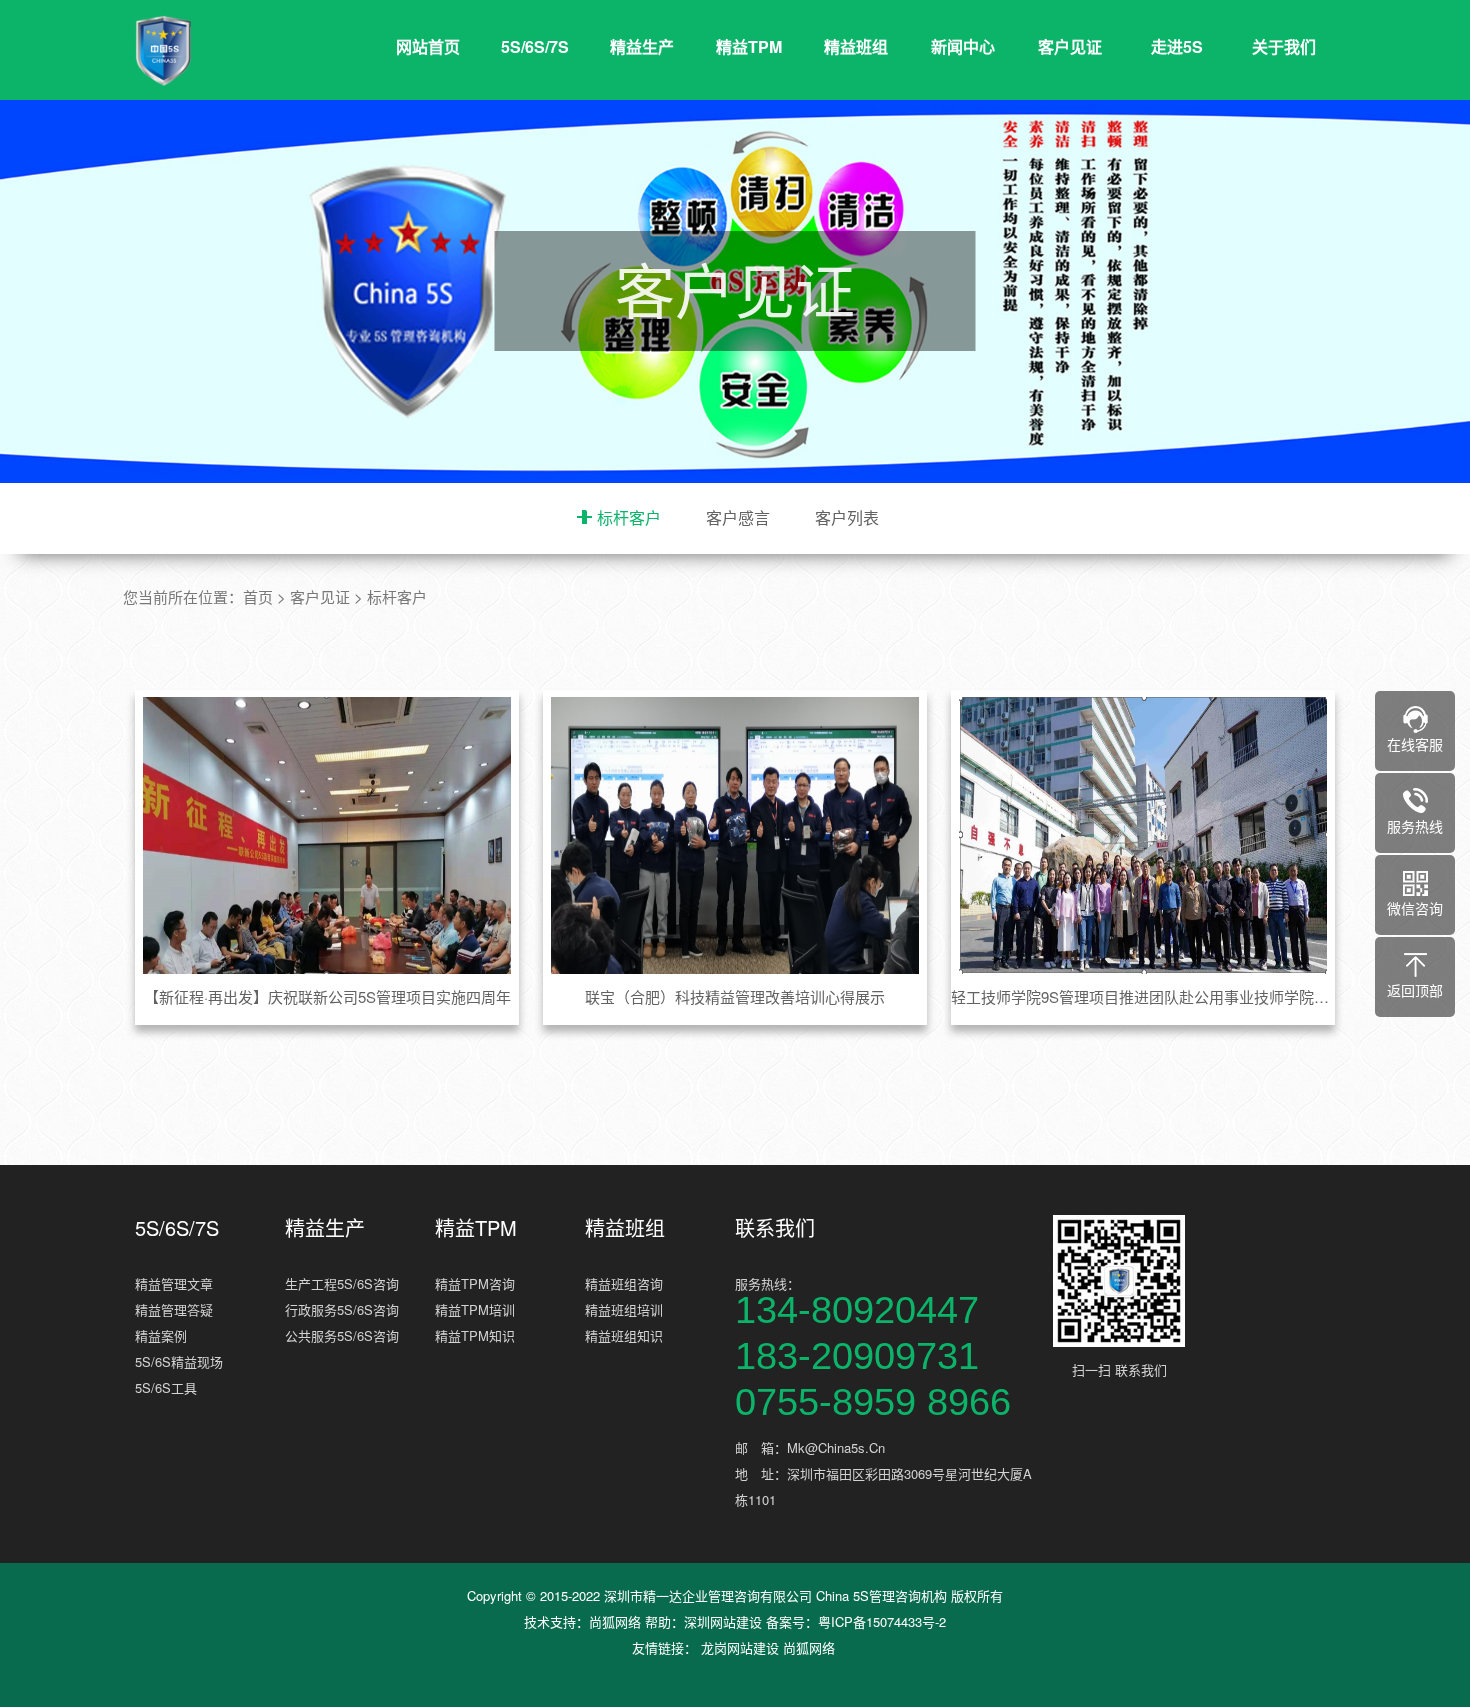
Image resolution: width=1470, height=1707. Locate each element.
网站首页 (428, 46)
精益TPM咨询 (475, 1283)
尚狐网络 (615, 1621)
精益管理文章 (174, 1283)
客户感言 (738, 517)
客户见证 (1070, 46)
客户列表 (847, 517)
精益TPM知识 (475, 1335)
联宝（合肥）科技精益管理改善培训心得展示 (735, 996)
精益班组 (856, 46)
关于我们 (1284, 46)
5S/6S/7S (535, 46)
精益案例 (161, 1335)
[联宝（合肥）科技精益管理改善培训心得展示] (735, 835)
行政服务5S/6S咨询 (342, 1309)
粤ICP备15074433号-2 (882, 1621)
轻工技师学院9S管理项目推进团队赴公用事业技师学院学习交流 (1143, 996)
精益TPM (749, 46)
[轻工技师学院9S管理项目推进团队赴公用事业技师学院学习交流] (1143, 835)
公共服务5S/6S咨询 (342, 1335)
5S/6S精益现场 (179, 1361)
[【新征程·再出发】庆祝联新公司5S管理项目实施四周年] (327, 835)
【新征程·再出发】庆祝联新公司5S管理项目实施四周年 (327, 996)
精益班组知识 (624, 1335)
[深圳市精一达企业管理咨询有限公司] (255, 50)
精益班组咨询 (624, 1283)
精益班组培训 (624, 1309)
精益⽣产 (642, 46)
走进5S (1177, 46)
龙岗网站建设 (740, 1647)
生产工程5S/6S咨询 (342, 1283)
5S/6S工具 (166, 1387)
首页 (258, 596)
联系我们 (775, 1228)
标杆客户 (629, 517)
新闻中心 (963, 46)
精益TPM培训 (475, 1309)
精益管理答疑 (174, 1309)
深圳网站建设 (723, 1621)
